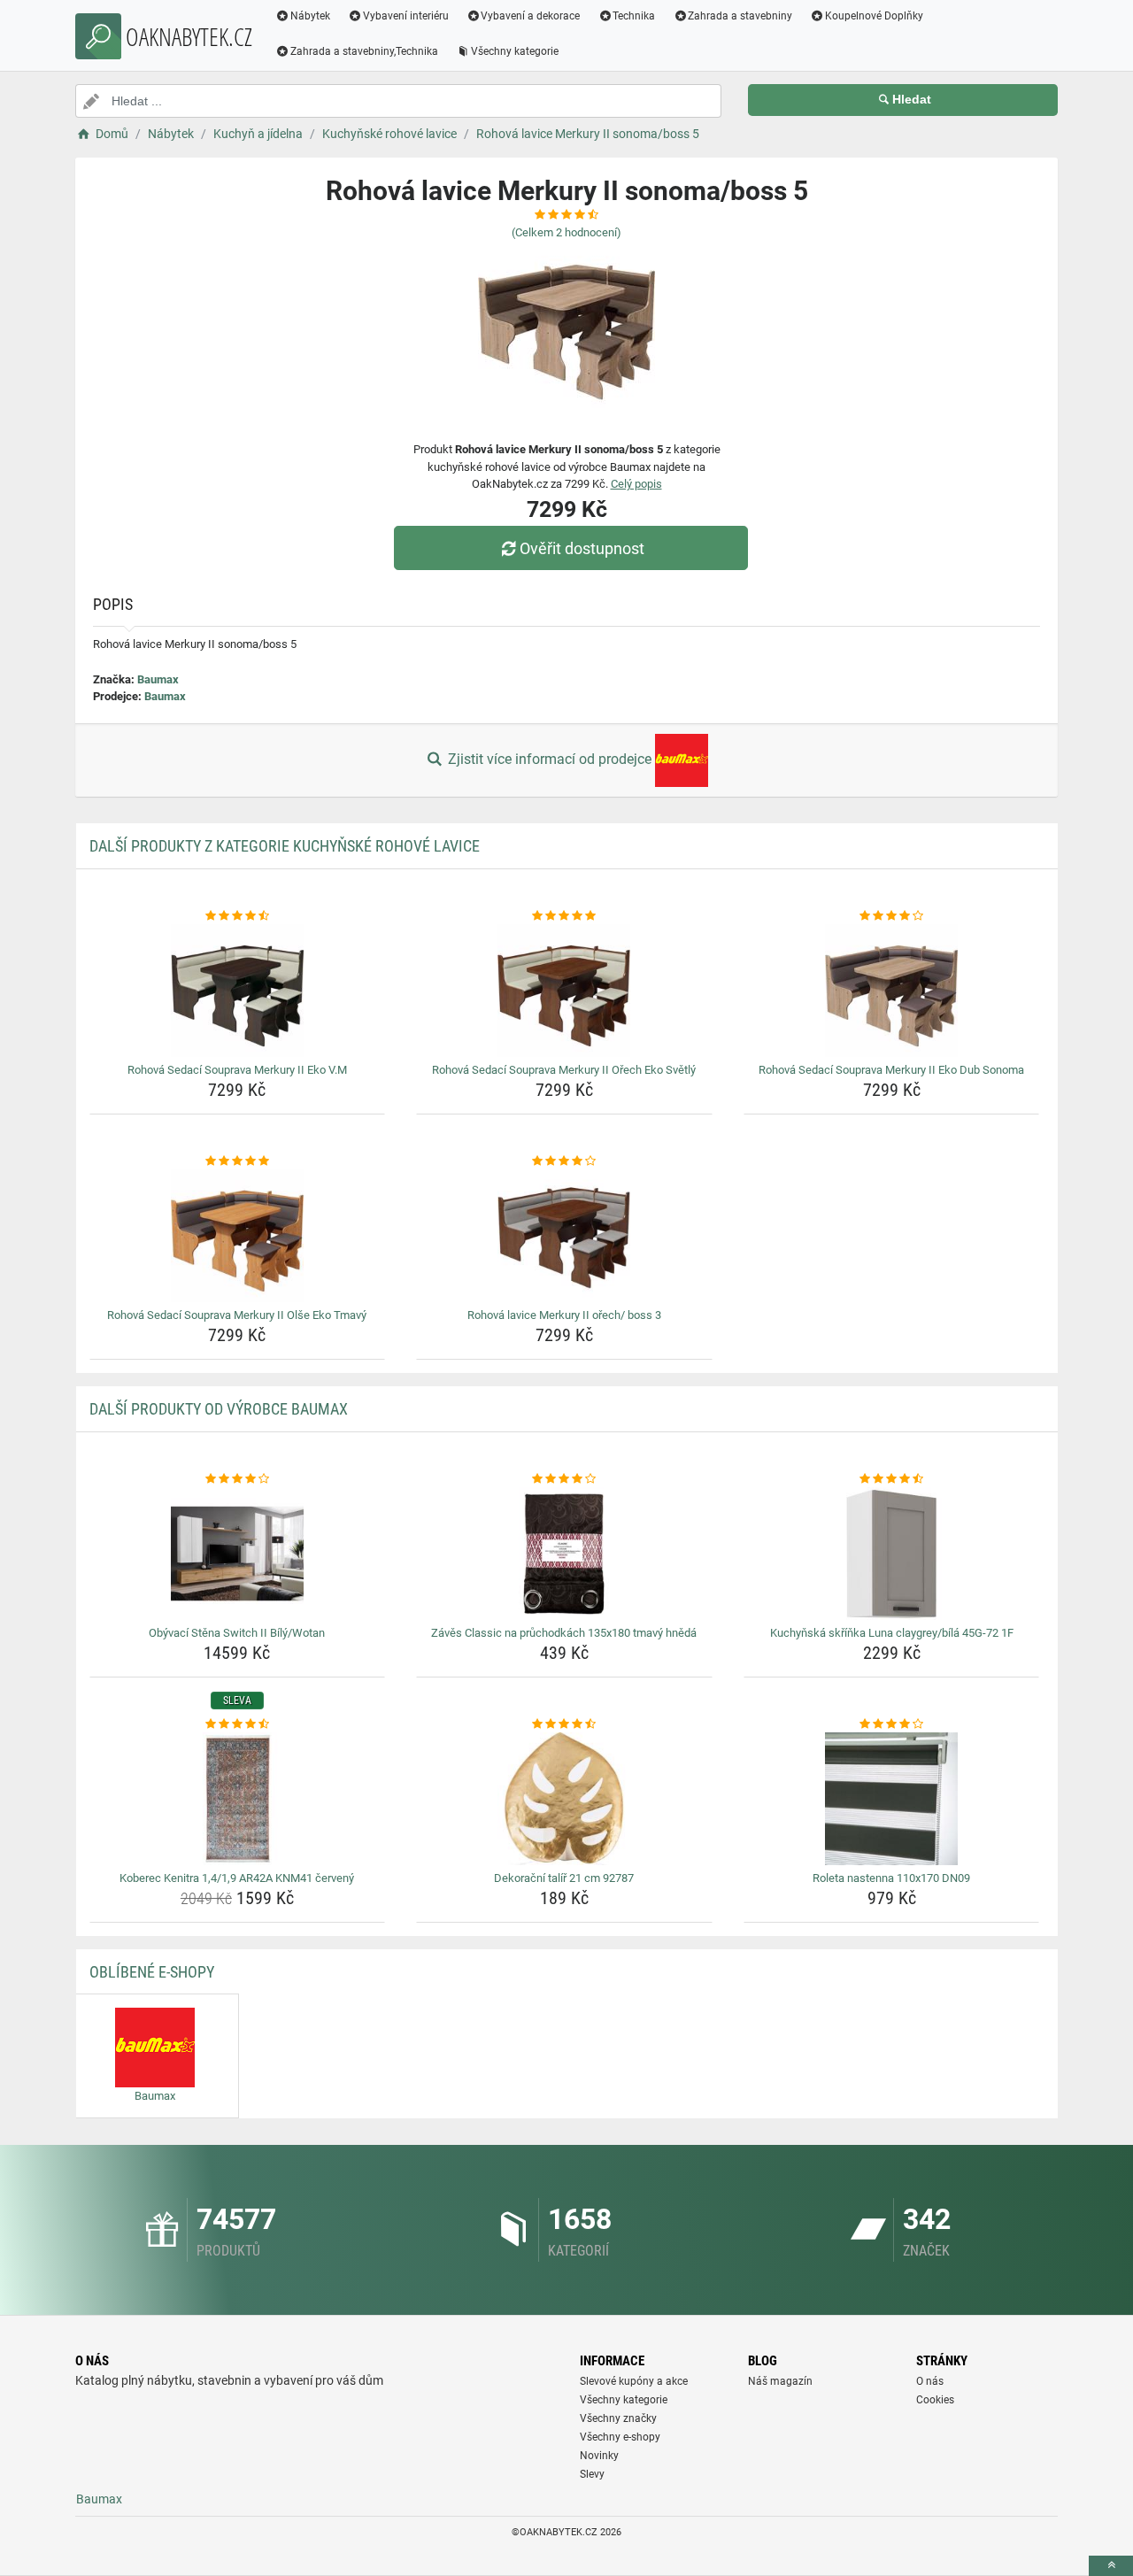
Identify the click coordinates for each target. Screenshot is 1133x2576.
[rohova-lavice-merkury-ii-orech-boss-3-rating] (564, 1161)
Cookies (935, 2400)
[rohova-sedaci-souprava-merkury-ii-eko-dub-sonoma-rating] (892, 916)
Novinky (599, 2456)
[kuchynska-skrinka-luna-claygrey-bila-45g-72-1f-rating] (892, 1479)
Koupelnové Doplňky (874, 16)
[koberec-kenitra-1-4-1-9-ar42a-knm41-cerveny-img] (238, 1799)
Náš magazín (780, 2381)
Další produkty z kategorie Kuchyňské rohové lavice (285, 846)
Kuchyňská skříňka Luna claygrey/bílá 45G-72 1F (892, 1633)
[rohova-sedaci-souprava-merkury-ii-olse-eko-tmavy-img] (238, 1236)
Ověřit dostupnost (582, 548)
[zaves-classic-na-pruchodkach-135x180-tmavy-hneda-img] (564, 1554)
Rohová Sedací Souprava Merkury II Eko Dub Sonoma (891, 1070)
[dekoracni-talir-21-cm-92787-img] (564, 1799)
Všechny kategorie (515, 51)
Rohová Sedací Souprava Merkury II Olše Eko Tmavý (237, 1315)
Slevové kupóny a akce (634, 2381)
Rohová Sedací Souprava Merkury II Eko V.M (237, 1070)
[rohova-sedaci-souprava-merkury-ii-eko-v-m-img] (238, 991)
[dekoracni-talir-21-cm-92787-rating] (564, 1724)
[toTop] (1111, 2566)
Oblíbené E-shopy (152, 1972)
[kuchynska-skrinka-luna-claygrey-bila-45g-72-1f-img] (892, 1554)
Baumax (158, 679)
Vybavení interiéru (406, 16)
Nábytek (310, 16)
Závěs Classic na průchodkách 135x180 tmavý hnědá (564, 1633)
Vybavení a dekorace (530, 16)
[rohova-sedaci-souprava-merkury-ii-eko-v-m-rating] (238, 916)
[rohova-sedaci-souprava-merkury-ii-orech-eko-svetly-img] (564, 991)
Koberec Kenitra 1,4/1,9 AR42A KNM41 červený (237, 1878)
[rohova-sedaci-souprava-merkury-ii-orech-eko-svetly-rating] (564, 916)
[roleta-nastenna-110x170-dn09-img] (892, 1799)
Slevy (592, 2474)
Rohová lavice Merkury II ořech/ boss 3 (564, 1315)
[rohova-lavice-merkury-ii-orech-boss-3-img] (564, 1236)
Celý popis (636, 484)
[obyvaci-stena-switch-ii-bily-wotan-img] (238, 1554)
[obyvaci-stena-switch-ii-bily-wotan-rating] (238, 1479)
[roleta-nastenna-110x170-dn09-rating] (892, 1724)
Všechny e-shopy (620, 2437)
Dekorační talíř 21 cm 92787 (564, 1878)
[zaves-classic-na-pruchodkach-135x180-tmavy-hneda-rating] (564, 1479)
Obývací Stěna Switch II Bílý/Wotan (237, 1633)
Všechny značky (618, 2418)
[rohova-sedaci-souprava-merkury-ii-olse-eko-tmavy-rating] (238, 1161)
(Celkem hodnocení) (566, 232)
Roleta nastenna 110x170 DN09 (891, 1878)
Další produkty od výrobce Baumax (219, 1409)
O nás (930, 2381)
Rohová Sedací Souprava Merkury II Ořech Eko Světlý (564, 1070)
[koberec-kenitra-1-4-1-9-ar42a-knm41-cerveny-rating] (238, 1724)
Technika (634, 16)
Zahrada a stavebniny (740, 16)
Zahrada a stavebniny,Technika (364, 51)
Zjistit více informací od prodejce (550, 759)
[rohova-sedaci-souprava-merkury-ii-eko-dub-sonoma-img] (892, 991)
